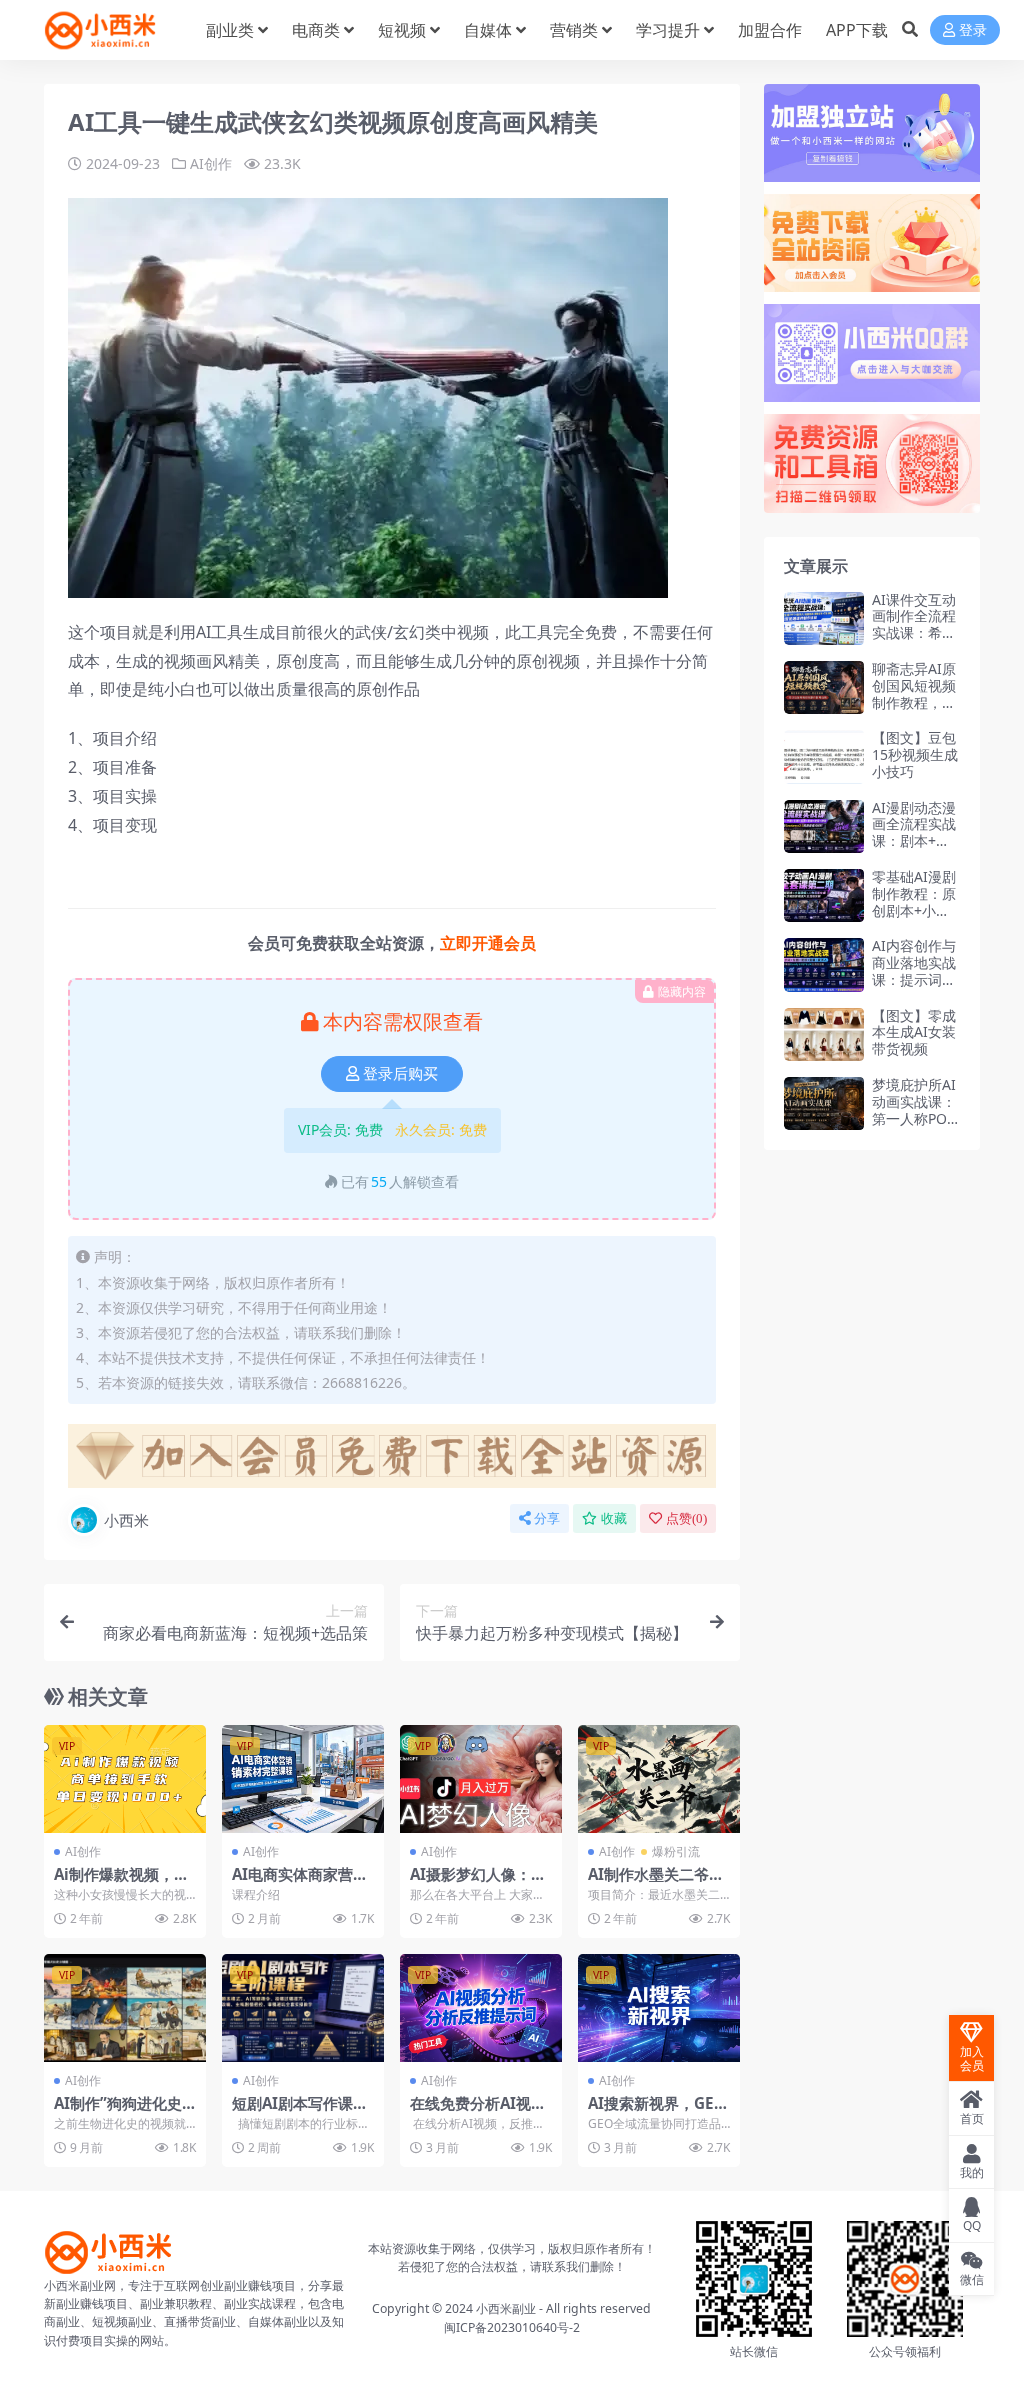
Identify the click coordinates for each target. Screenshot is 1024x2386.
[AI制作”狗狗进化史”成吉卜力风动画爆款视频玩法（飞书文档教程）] (125, 2008)
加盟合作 (770, 30)
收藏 (614, 1518)
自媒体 (488, 30)
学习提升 (668, 30)
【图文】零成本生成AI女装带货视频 (914, 1032)
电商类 (316, 30)
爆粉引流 (676, 1851)
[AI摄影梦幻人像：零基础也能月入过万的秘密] (481, 1779)
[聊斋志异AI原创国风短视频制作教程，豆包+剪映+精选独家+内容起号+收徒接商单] (824, 687)
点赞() (686, 1518)
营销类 (574, 30)
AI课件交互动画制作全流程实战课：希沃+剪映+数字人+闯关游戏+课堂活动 (915, 641)
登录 (973, 30)
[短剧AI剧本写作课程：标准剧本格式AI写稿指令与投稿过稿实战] (303, 2008)
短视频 (402, 30)
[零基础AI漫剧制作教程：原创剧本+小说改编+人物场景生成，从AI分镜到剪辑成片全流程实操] (824, 895)
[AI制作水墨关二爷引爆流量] (659, 1779)
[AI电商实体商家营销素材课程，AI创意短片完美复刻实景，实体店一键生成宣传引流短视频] (303, 1779)
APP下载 (857, 30)
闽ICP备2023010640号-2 (512, 2327)
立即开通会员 (488, 943)
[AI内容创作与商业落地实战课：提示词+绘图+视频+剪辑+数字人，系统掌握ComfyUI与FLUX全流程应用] (824, 964)
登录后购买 (400, 1074)
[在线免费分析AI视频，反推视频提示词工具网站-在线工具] (481, 2008)
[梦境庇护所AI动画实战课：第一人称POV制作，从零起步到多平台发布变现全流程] (824, 1103)
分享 (547, 1518)
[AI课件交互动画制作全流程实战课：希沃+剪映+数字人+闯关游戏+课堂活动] (824, 618)
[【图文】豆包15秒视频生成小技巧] (824, 756)
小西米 (126, 1520)
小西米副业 (506, 2308)
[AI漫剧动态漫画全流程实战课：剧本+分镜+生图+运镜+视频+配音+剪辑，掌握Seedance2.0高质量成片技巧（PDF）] (824, 826)
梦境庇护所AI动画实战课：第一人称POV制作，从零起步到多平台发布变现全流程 (914, 1126)
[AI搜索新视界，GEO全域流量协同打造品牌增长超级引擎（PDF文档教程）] (659, 2008)
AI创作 (211, 163)
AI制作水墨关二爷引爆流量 (656, 1883)
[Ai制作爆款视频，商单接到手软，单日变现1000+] (125, 1779)
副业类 (230, 30)
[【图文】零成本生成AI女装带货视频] (824, 1034)
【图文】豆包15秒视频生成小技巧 (915, 754)
